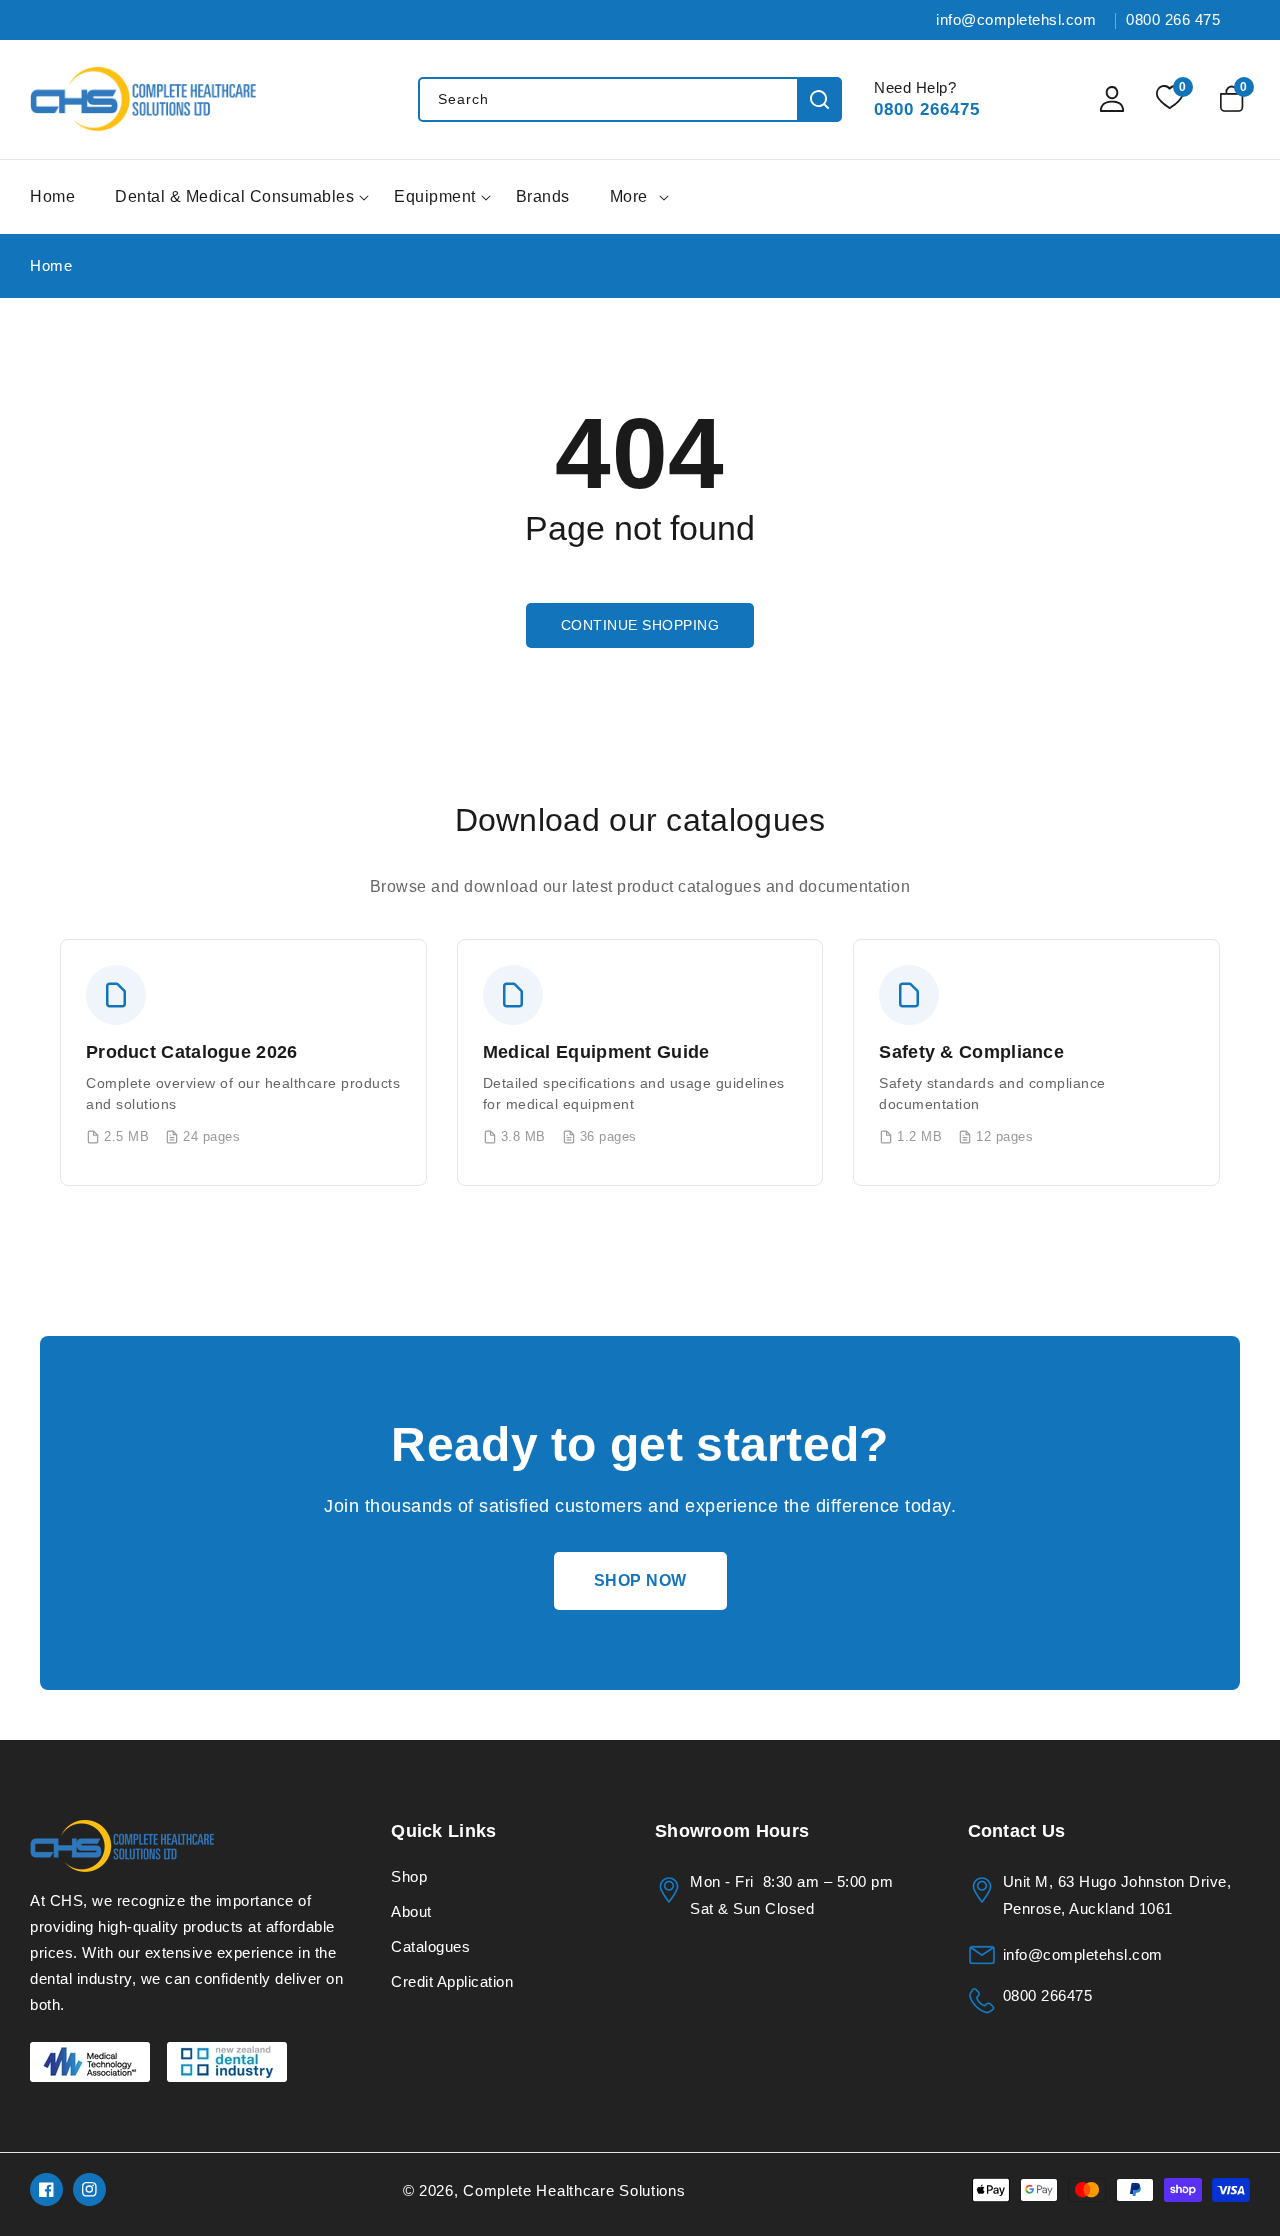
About (411, 1911)
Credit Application (452, 1981)
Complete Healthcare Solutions (574, 2190)
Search (819, 99)
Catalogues (430, 1946)
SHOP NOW (640, 1580)
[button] (1235, 99)
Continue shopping (640, 625)
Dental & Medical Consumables (234, 196)
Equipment (435, 196)
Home (51, 265)
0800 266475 (927, 109)
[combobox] (629, 99)
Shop (409, 1876)
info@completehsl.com (1083, 1954)
